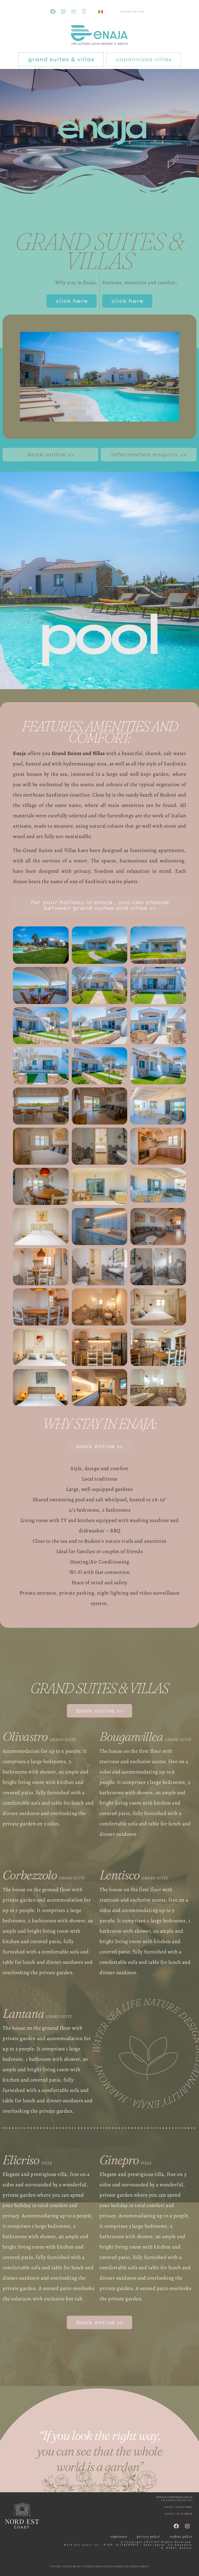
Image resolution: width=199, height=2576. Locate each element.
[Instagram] (63, 12)
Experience (132, 12)
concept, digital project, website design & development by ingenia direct (99, 2567)
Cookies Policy (181, 2537)
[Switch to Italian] (101, 12)
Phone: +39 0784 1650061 (179, 2507)
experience (119, 2537)
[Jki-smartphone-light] (84, 12)
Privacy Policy (148, 2537)
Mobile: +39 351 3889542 (179, 2514)
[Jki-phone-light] (74, 12)
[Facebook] (53, 12)
